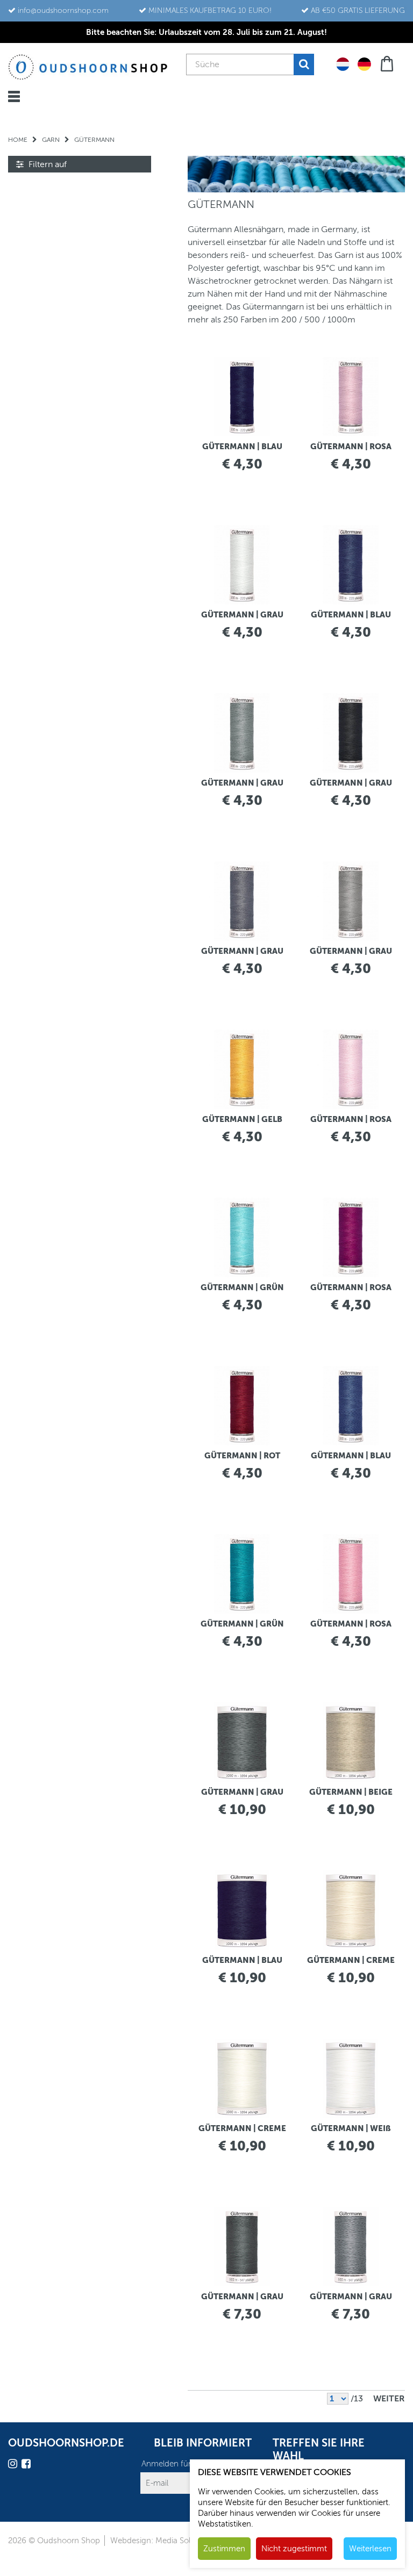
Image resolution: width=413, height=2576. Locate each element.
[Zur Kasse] (388, 63)
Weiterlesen (370, 2549)
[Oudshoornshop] (88, 67)
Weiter (389, 2399)
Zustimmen (224, 2549)
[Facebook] (27, 2466)
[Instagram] (14, 2466)
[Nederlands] (343, 63)
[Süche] (304, 64)
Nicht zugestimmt (294, 2549)
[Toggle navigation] (14, 96)
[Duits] (364, 63)
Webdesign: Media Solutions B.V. (169, 2541)
